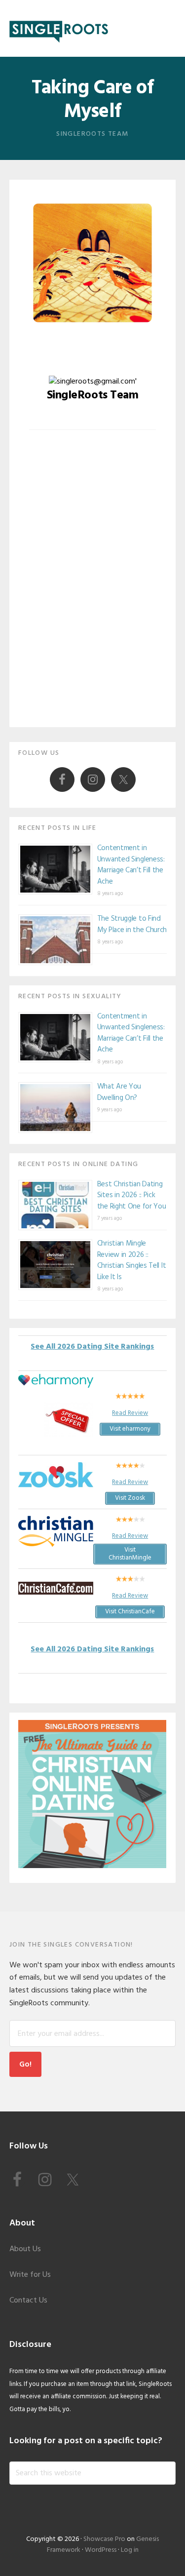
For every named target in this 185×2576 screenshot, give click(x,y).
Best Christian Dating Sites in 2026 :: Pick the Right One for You (132, 1195)
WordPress (101, 2550)
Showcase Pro (104, 2539)
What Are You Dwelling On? (119, 1092)
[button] (169, 28)
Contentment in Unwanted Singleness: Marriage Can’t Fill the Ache (131, 865)
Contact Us (28, 2301)
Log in (130, 2550)
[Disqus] (93, 586)
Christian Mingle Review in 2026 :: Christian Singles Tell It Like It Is (132, 1260)
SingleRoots (59, 28)
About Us (25, 2249)
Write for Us (30, 2275)
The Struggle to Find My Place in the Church (132, 924)
